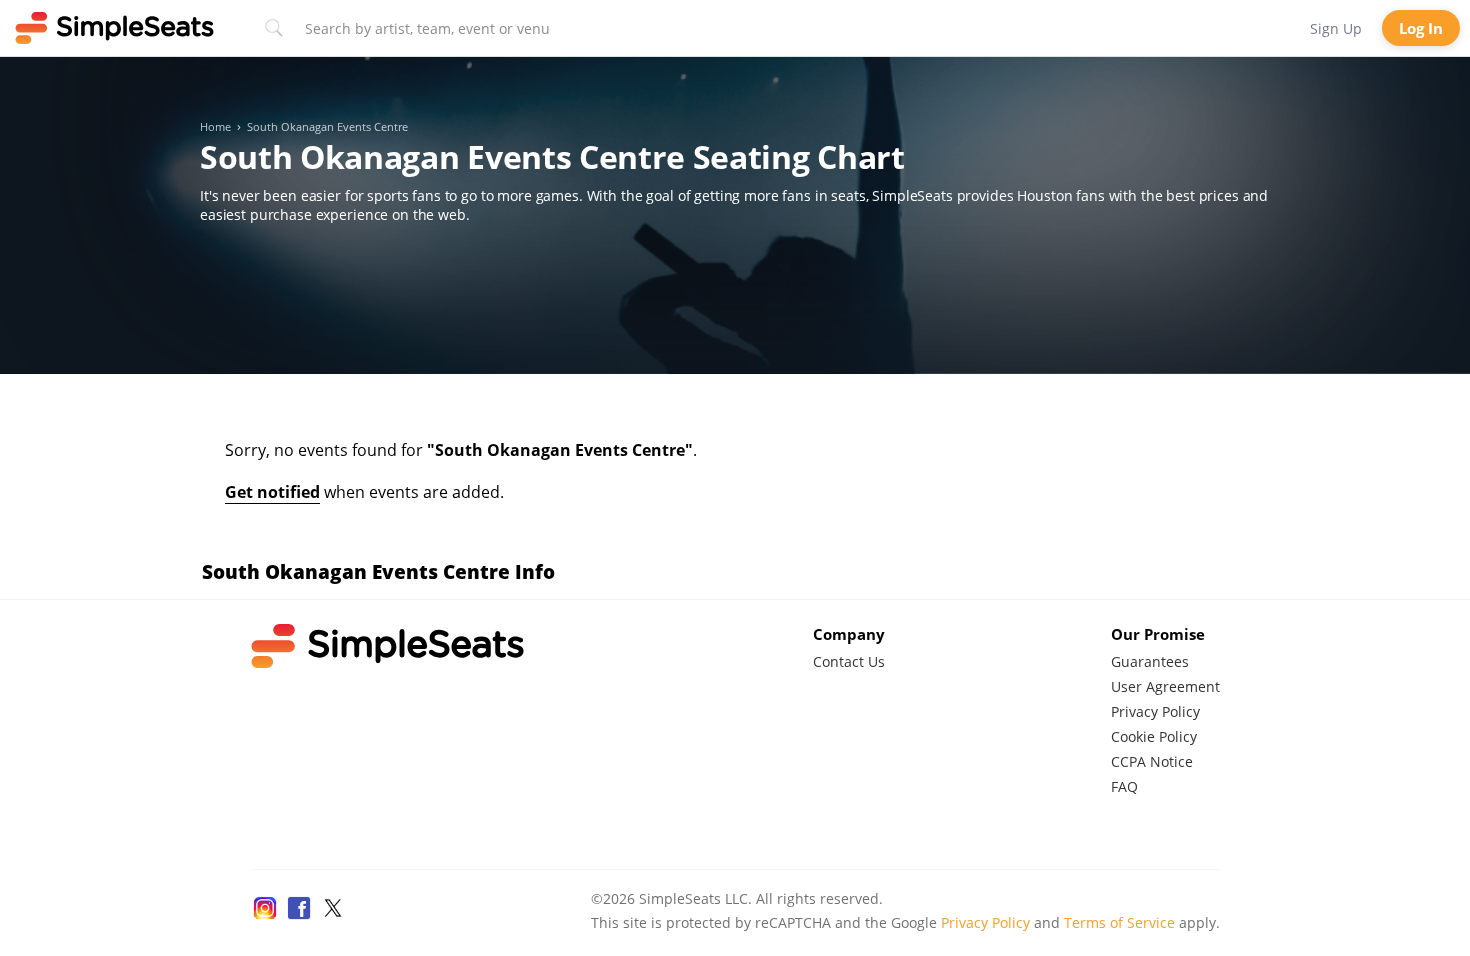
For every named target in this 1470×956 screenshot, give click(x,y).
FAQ (1124, 786)
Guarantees (1150, 661)
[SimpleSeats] (115, 28)
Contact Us (849, 661)
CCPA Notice (1152, 761)
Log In (1421, 28)
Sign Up (1336, 28)
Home (215, 127)
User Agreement (1165, 686)
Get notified (272, 492)
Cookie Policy (1154, 736)
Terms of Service (1119, 922)
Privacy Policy (1155, 711)
